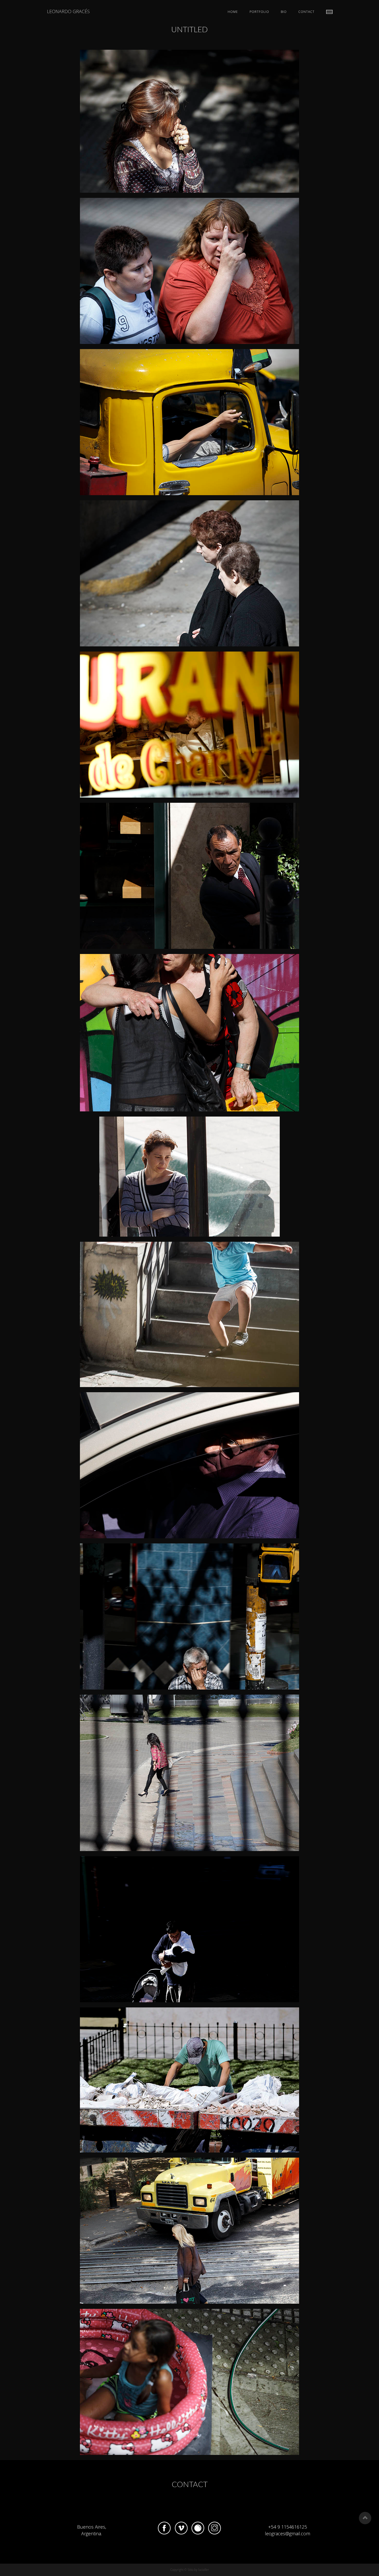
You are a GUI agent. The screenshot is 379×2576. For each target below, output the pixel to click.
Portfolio (259, 12)
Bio (284, 12)
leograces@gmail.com (287, 2533)
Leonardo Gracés (68, 11)
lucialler (204, 2570)
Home (233, 12)
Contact (306, 12)
